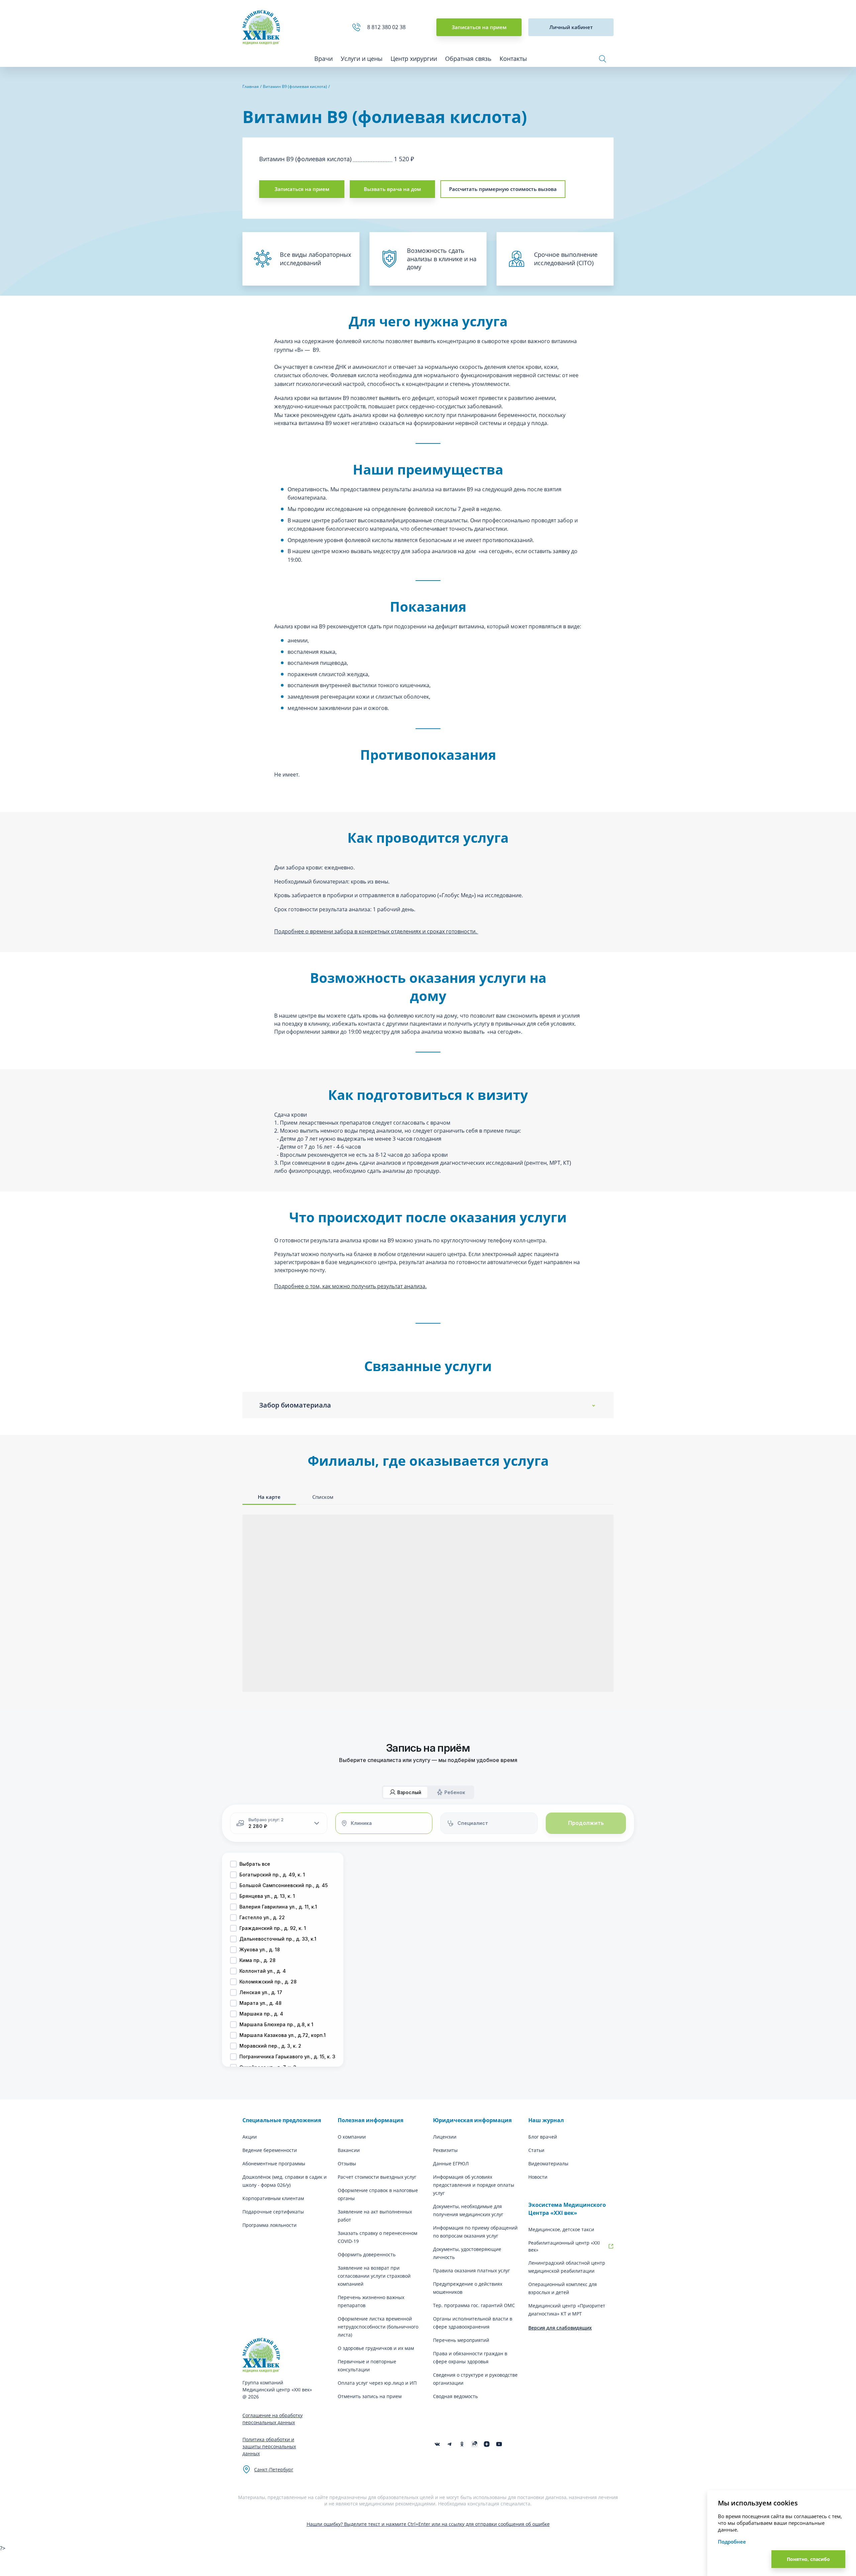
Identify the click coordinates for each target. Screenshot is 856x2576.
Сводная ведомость (455, 2396)
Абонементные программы (274, 2163)
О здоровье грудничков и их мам (376, 2348)
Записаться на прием (479, 27)
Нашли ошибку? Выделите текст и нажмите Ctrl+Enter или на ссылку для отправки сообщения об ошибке (428, 2524)
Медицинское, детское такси (561, 2229)
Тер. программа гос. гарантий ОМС (474, 2305)
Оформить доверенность (367, 2254)
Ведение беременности (270, 2150)
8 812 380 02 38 (388, 27)
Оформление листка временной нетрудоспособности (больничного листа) (378, 2327)
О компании (352, 2137)
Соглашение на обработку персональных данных (273, 2419)
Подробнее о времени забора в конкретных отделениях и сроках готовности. (376, 931)
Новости (538, 2177)
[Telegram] (450, 2444)
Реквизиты (445, 2150)
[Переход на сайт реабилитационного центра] (611, 2246)
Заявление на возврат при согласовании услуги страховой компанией (374, 2276)
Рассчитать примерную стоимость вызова (503, 189)
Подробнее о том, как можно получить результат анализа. (350, 1286)
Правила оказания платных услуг (471, 2271)
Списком (323, 1497)
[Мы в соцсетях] (462, 2444)
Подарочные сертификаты (273, 2212)
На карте (269, 1497)
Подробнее (732, 2542)
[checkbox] (233, 1864)
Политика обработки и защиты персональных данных (269, 2446)
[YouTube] (499, 2444)
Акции (250, 2137)
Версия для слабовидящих (560, 2328)
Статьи (536, 2150)
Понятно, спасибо (808, 2559)
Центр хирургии (414, 59)
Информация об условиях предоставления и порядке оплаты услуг (474, 2185)
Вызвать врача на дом (392, 189)
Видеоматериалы (548, 2163)
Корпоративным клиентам (273, 2198)
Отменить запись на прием (370, 2396)
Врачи (324, 59)
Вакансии (349, 2150)
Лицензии (445, 2137)
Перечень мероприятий (461, 2340)
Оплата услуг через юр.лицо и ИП (377, 2383)
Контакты (513, 59)
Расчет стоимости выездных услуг (377, 2177)
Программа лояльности (270, 2225)
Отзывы (347, 2163)
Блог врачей (543, 2137)
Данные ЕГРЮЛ (451, 2163)
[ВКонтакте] (437, 2444)
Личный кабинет (571, 27)
